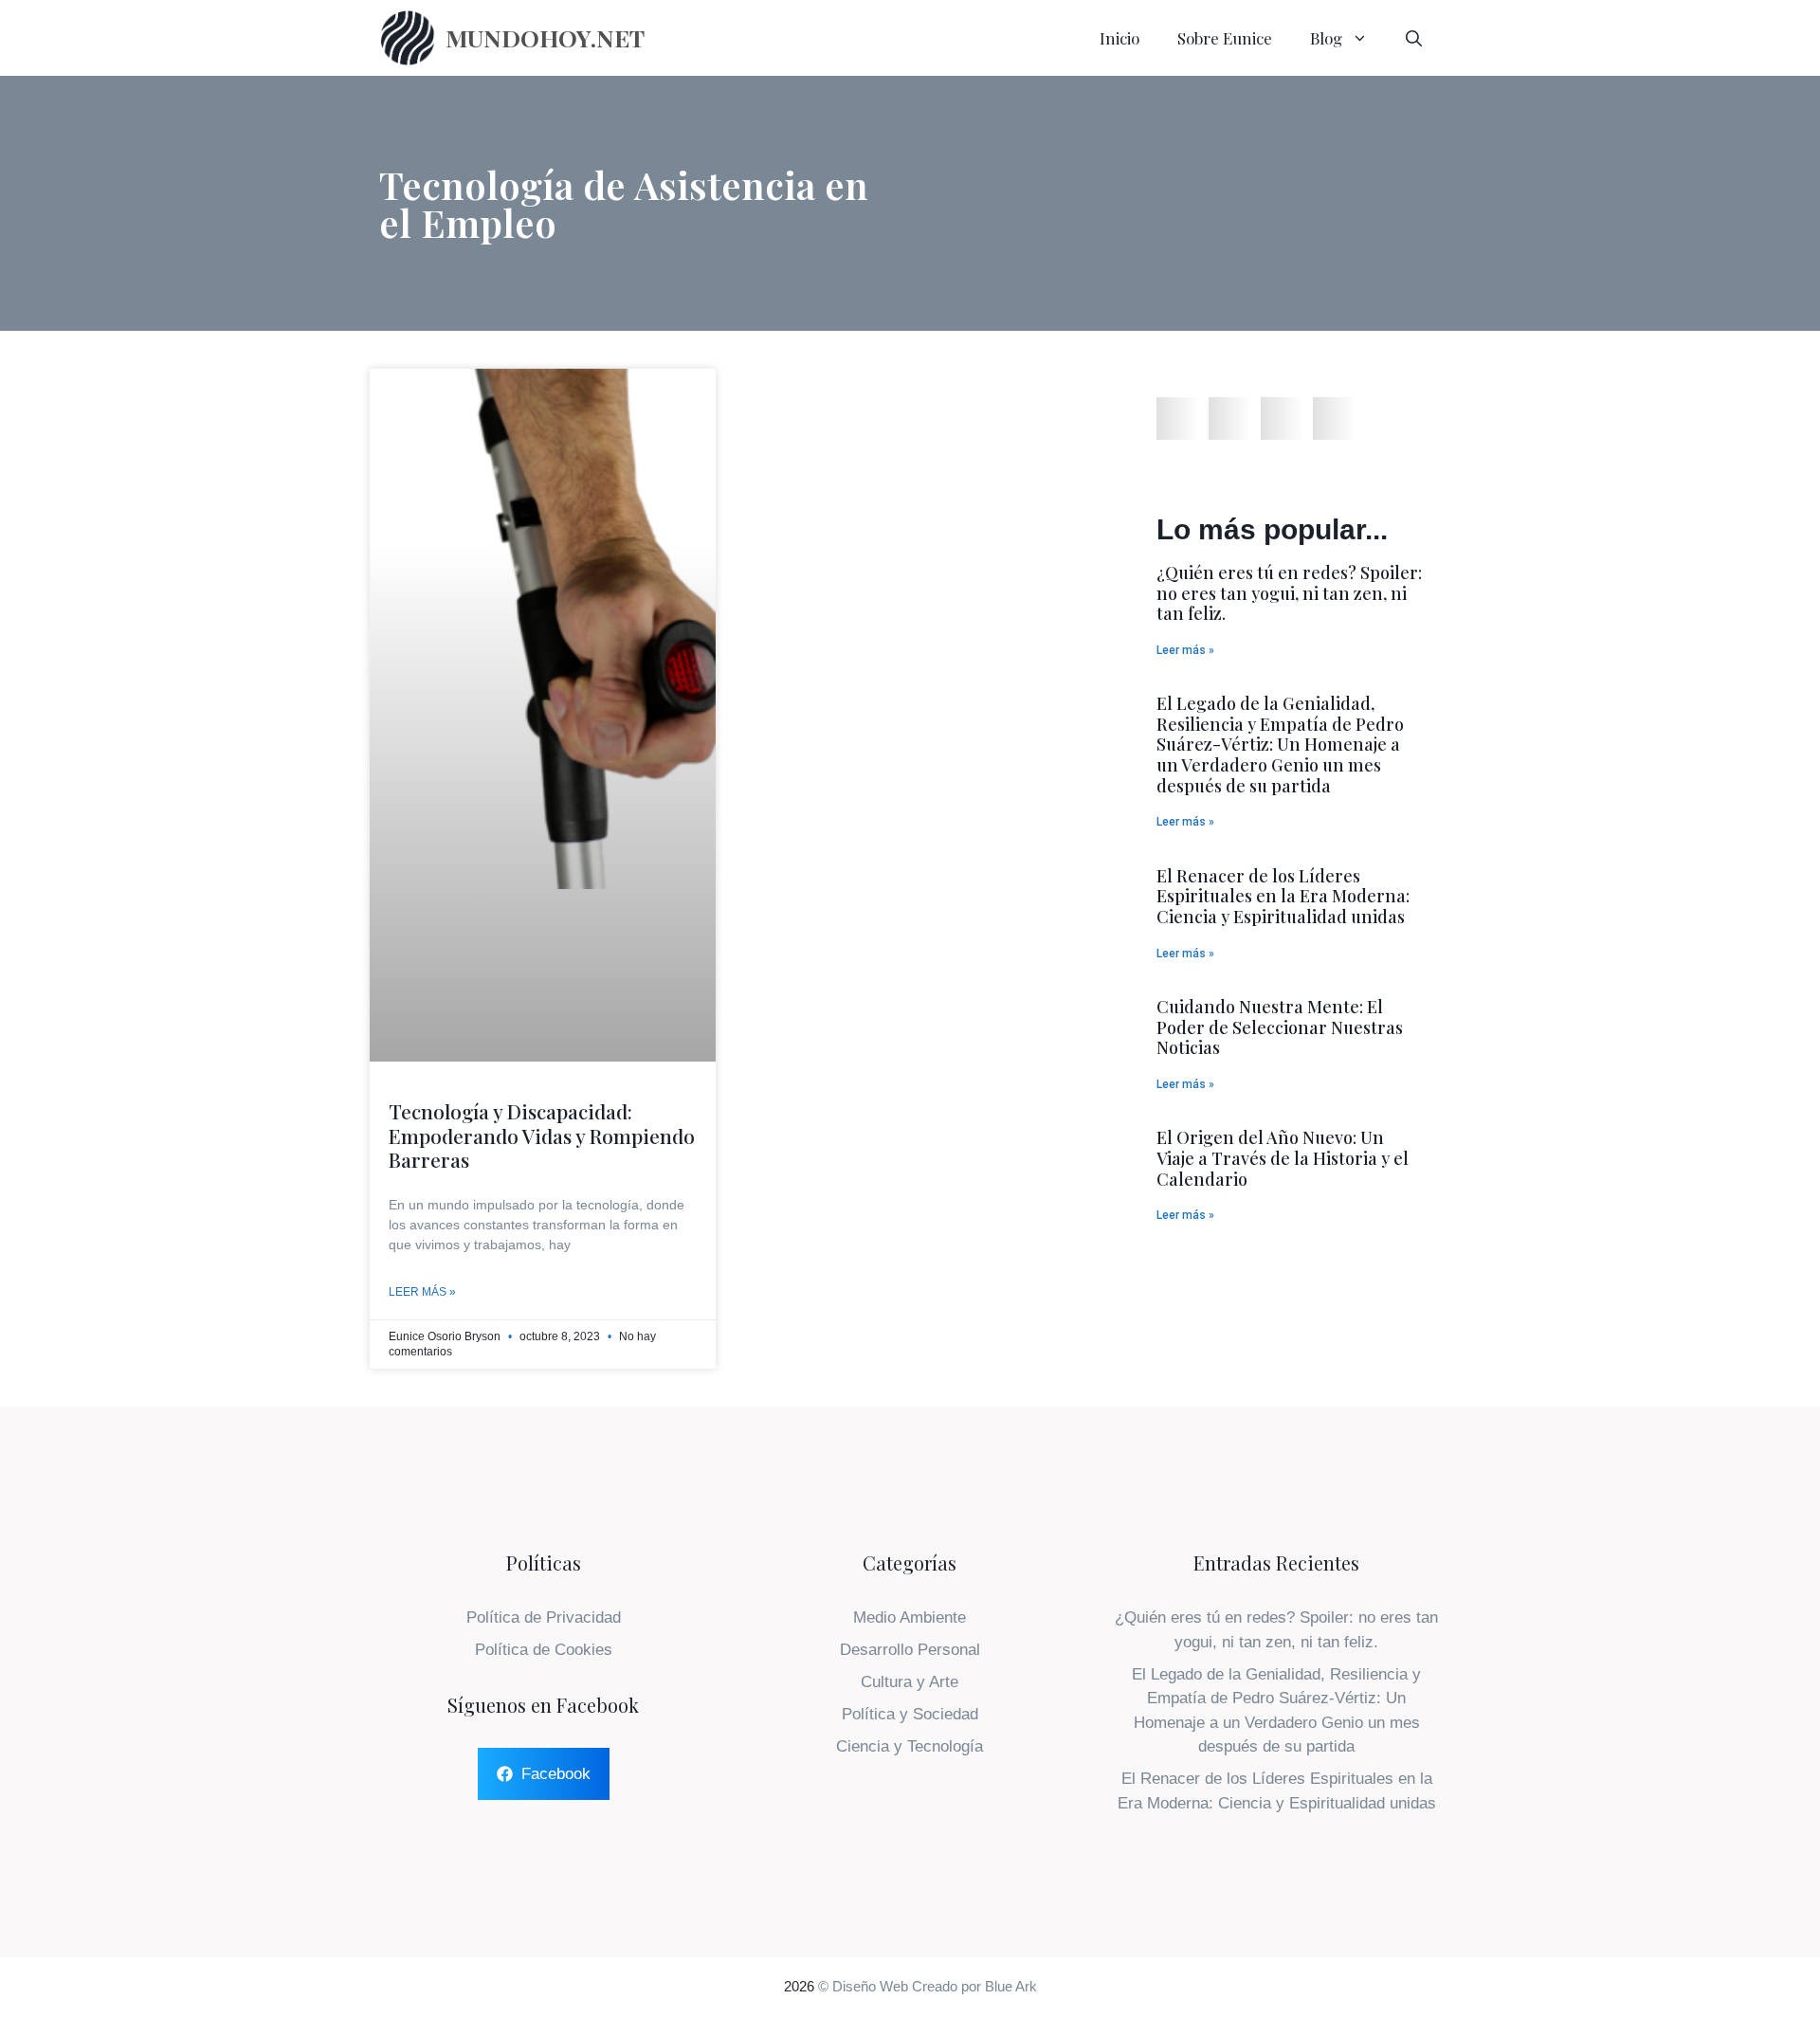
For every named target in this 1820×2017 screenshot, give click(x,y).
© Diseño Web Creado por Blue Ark (928, 1986)
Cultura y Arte (910, 1682)
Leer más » (422, 1292)
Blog (1326, 38)
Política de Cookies (544, 1650)
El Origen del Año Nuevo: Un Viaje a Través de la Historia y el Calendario (1283, 1158)
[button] (1178, 418)
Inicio (1119, 38)
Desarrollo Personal (910, 1650)
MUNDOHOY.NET (545, 37)
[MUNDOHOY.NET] (408, 38)
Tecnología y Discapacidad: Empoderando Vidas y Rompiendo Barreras (542, 1135)
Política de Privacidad (544, 1617)
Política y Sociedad (910, 1714)
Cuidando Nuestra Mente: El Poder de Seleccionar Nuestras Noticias (1280, 1027)
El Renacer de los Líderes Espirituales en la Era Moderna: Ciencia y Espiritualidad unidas (1283, 896)
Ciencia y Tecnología (910, 1746)
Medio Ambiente (910, 1617)
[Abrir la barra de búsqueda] (1414, 38)
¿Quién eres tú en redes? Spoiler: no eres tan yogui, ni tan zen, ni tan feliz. (1289, 593)
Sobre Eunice (1225, 38)
